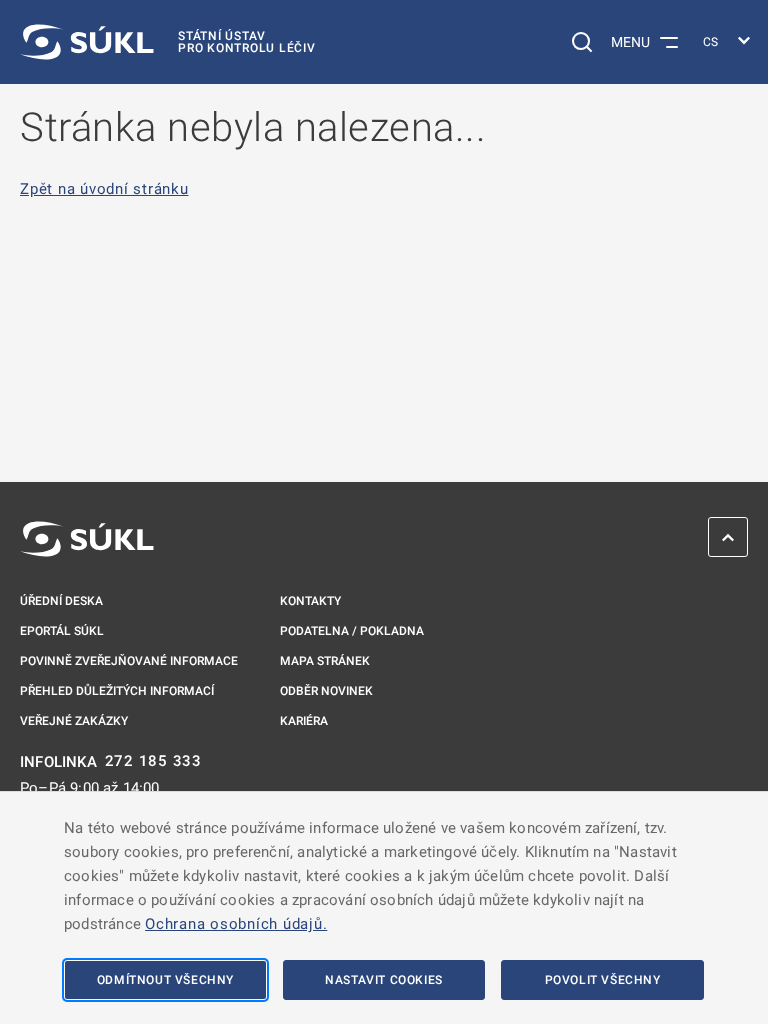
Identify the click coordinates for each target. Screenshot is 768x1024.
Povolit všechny (603, 980)
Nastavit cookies (384, 980)
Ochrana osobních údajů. (236, 924)
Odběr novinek (326, 691)
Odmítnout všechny (165, 980)
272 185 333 (153, 761)
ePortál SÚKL (62, 631)
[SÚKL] (87, 539)
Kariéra (304, 721)
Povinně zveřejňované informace (129, 661)
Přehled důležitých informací (117, 691)
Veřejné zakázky (74, 721)
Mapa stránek (325, 661)
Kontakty (310, 601)
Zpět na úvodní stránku (104, 189)
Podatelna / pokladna (352, 631)
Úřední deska (61, 601)
